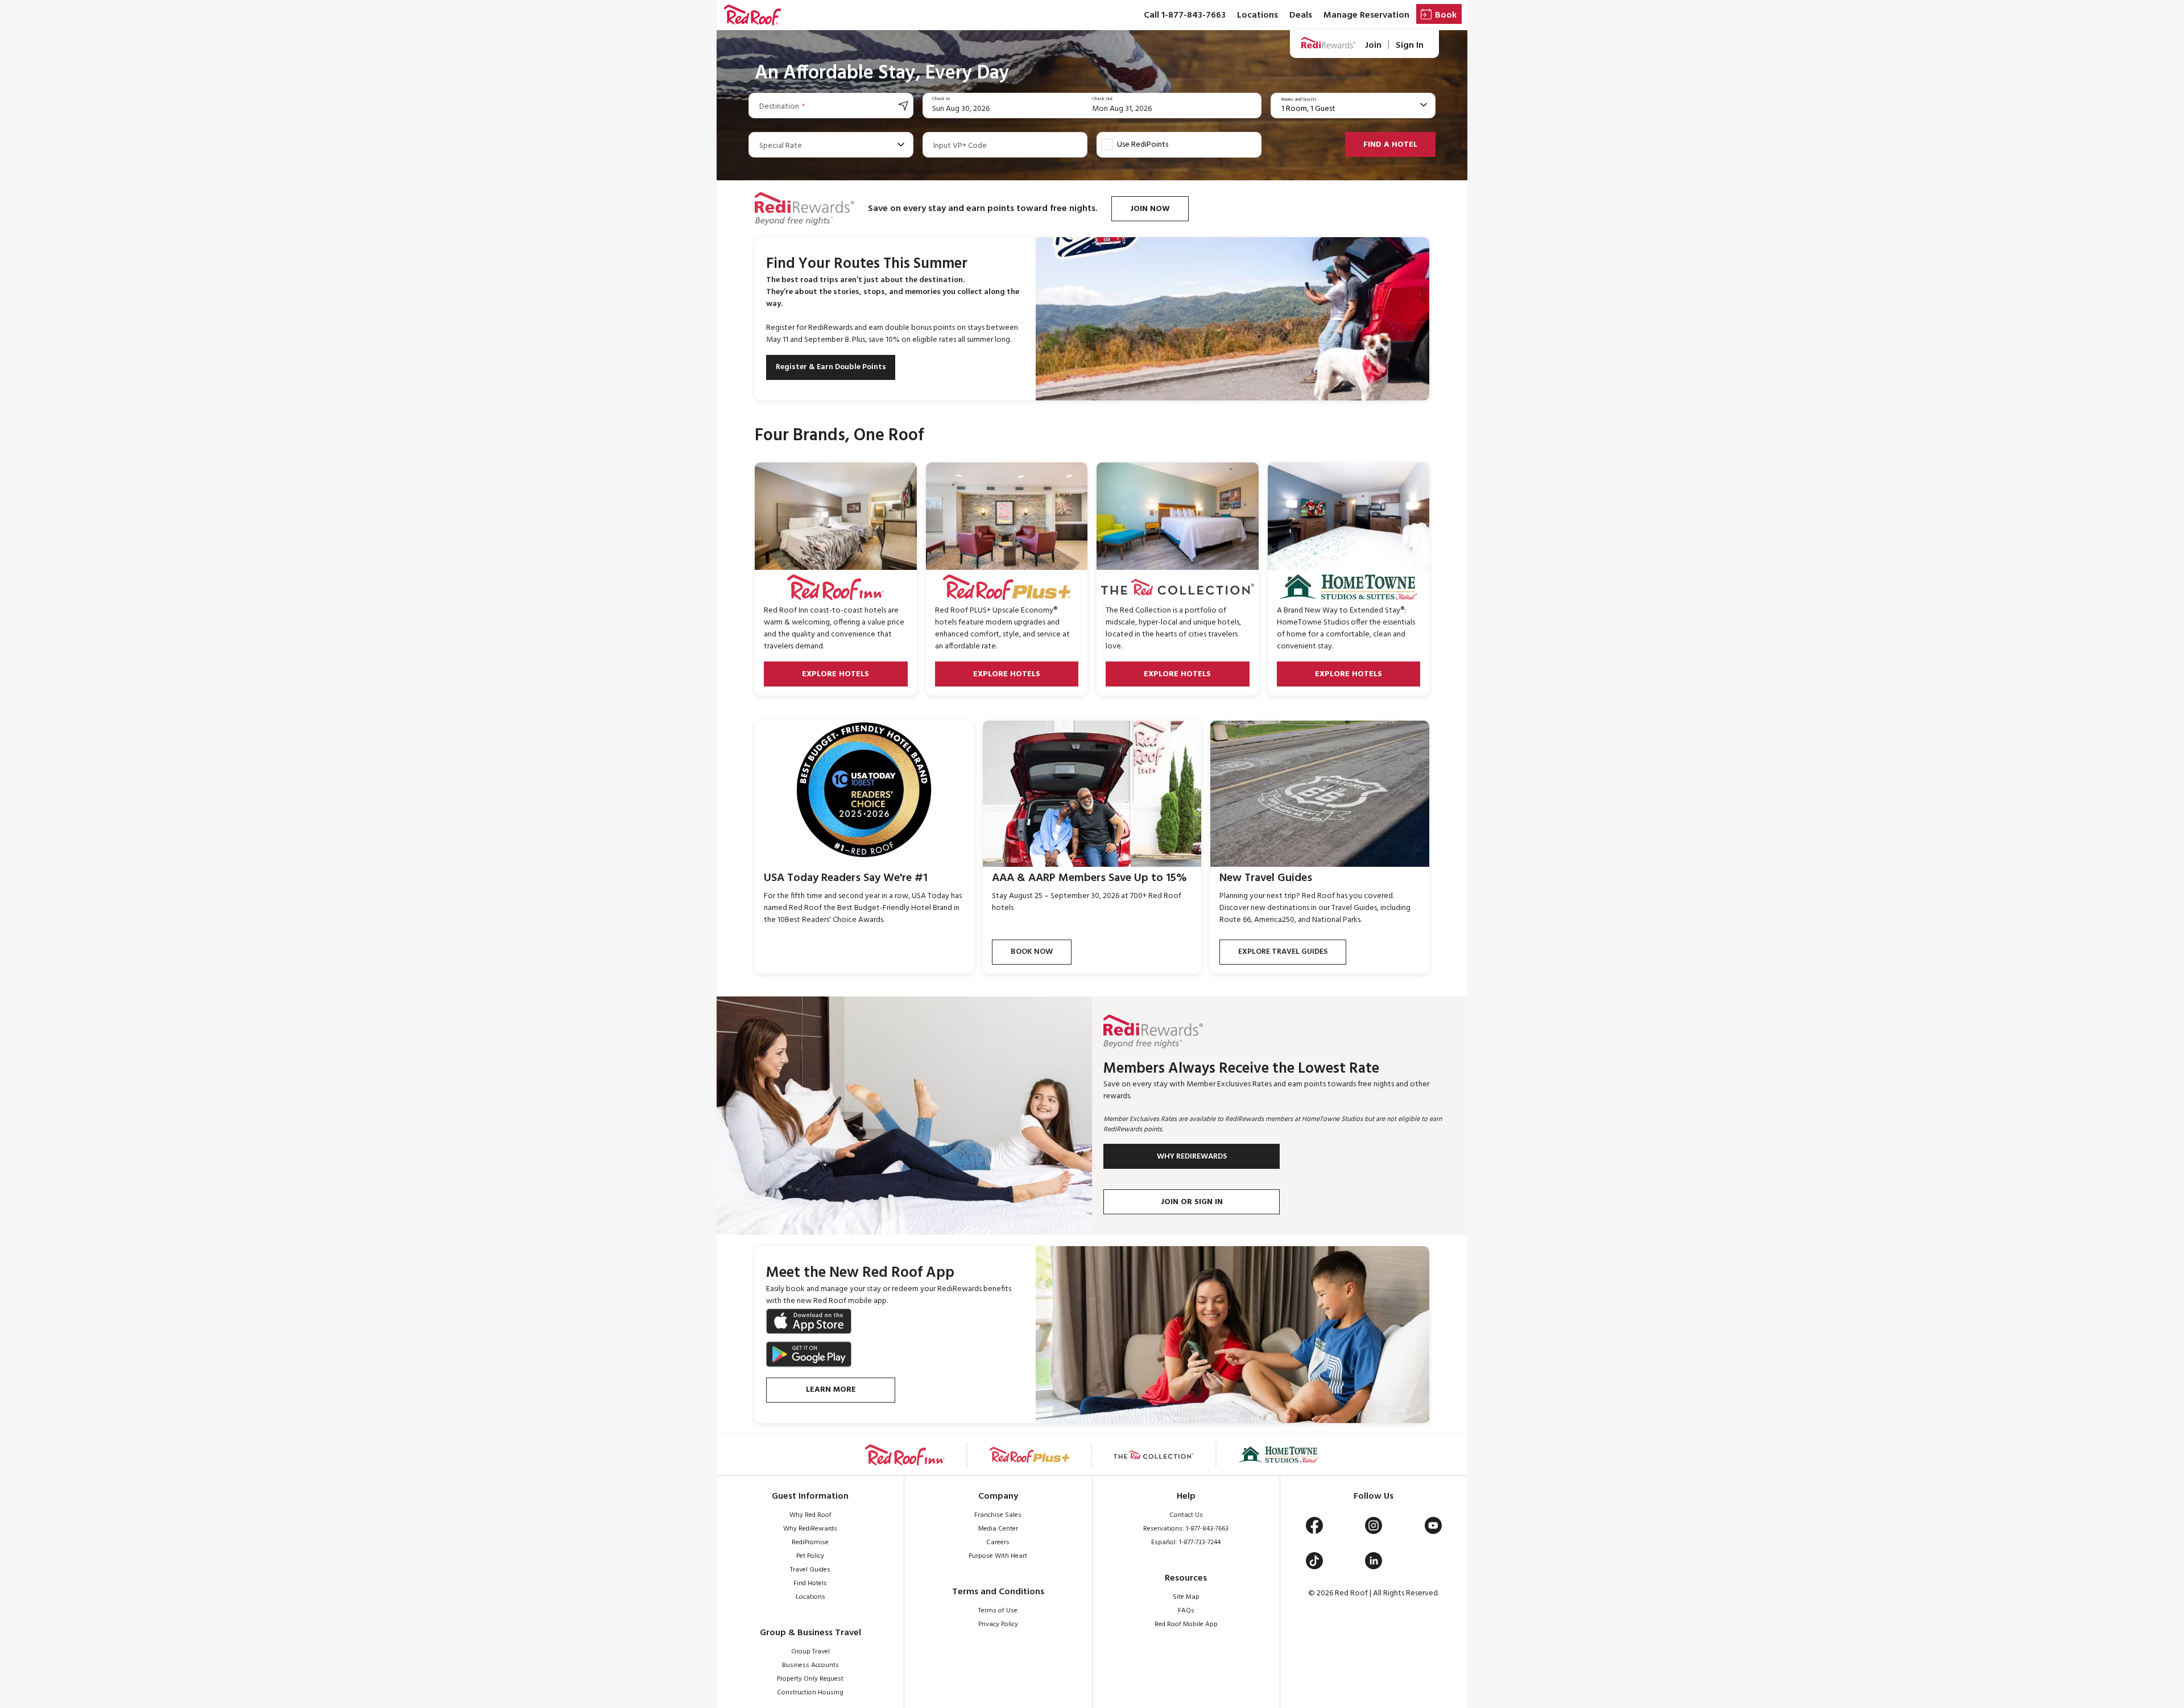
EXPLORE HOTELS (835, 674)
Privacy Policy (998, 1624)
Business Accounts (810, 1665)
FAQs (1186, 1611)
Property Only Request (810, 1679)
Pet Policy (810, 1556)
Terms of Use (998, 1611)
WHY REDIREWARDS (1192, 1157)
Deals (1301, 15)
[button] (752, 15)
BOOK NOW (1032, 952)
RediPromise (810, 1542)
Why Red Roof (810, 1515)
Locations (1258, 15)
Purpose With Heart (998, 1556)
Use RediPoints (1143, 145)
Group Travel (810, 1652)
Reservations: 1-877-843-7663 (1186, 1529)
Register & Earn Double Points (831, 367)
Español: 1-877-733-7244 (1186, 1542)
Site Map (1186, 1597)
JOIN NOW (1150, 209)
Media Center (998, 1529)
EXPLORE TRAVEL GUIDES (1283, 952)
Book (1446, 15)
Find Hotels (810, 1583)
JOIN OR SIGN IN (1192, 1202)
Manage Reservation (1366, 15)
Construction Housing (810, 1693)
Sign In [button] (1410, 45)
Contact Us (1186, 1515)
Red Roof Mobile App (1186, 1624)
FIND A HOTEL (1390, 145)
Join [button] (1373, 45)
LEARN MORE (831, 1390)
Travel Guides (810, 1570)
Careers (998, 1542)
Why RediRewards (810, 1529)
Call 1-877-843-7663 (1185, 15)
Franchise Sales (998, 1515)
